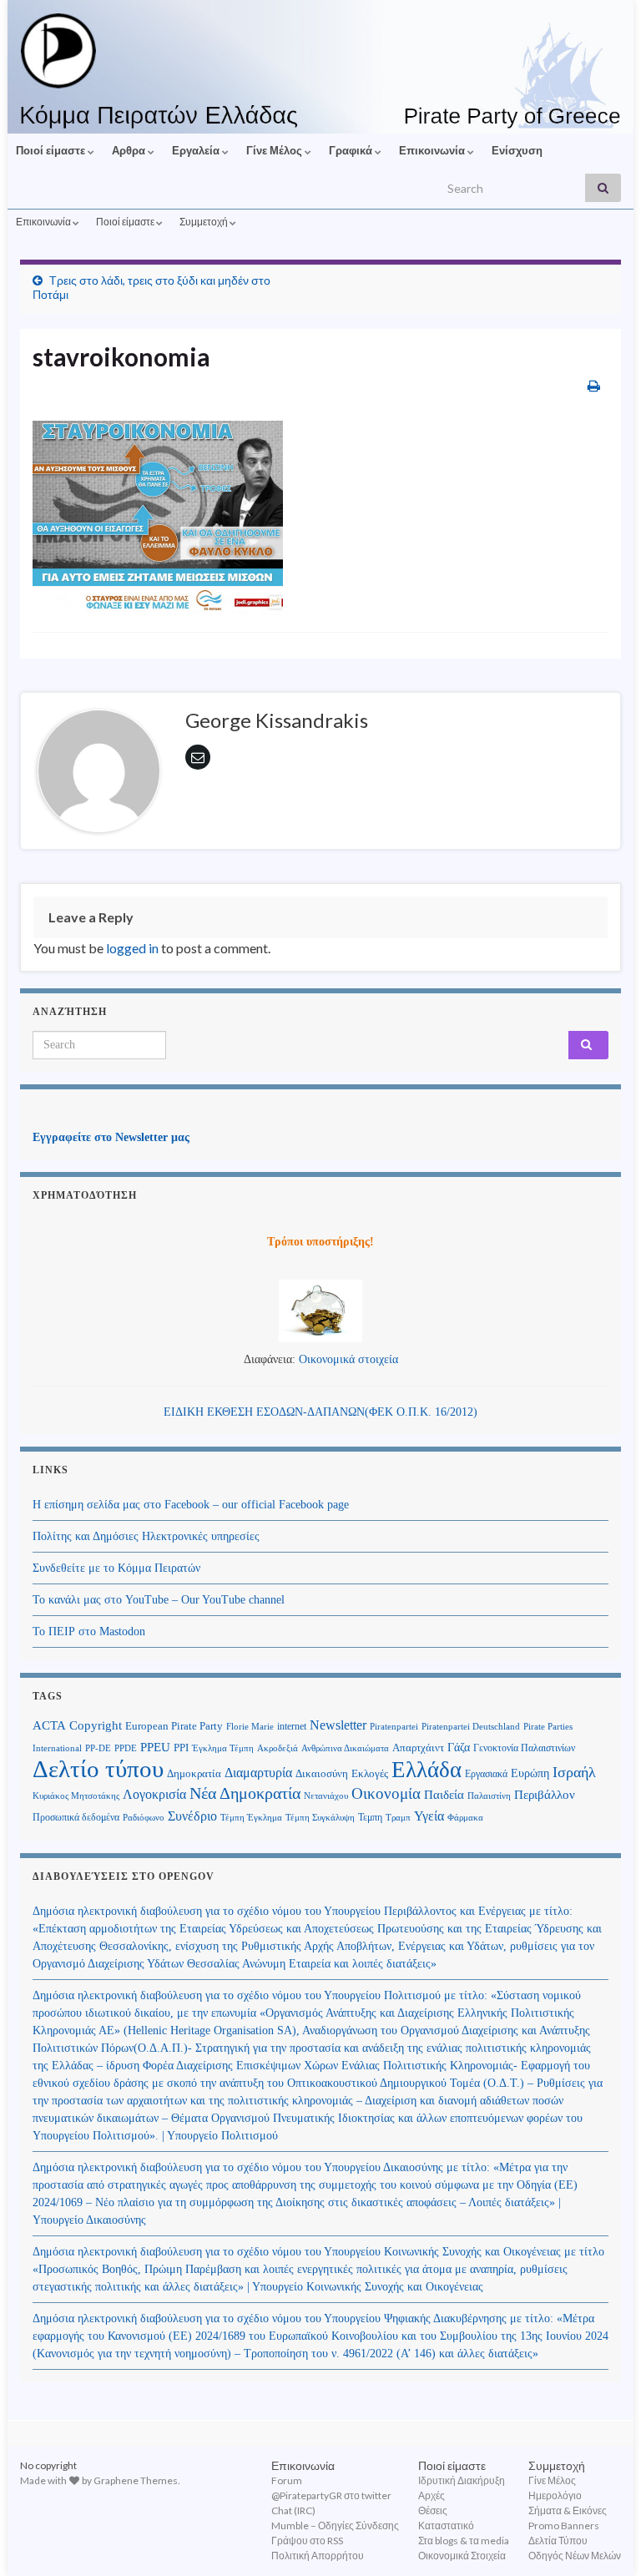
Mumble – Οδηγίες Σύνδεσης (335, 2525)
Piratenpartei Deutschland (471, 1727)
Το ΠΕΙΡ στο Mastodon (89, 1631)
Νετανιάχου (326, 1796)
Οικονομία (386, 1793)
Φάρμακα (465, 1818)
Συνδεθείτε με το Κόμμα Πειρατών (116, 1568)
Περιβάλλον (545, 1794)
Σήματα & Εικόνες (568, 2510)
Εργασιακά (486, 1774)
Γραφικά (352, 150)
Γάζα (459, 1748)
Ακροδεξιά (278, 1748)
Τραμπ (398, 1817)
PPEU (155, 1747)
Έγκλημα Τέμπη (223, 1748)
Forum (287, 2480)
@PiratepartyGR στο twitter (331, 2495)
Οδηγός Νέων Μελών (575, 2556)
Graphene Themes (136, 2480)
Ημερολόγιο (555, 2495)
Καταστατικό (446, 2525)
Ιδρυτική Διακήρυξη (462, 2480)
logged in (132, 948)
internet (292, 1726)
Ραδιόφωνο (144, 1818)
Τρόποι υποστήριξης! (320, 1242)
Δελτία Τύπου (558, 2541)
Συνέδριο (192, 1816)
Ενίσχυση (517, 150)
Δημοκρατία (194, 1774)
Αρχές (432, 2495)
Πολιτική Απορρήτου (318, 2556)
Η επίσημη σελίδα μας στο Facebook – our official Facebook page (191, 1505)
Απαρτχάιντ (418, 1748)
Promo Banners (564, 2525)
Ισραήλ (574, 1772)
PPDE (126, 1748)
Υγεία (429, 1816)
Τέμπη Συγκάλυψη (320, 1817)
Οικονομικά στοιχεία (348, 1359)
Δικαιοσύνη (322, 1774)
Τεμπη (370, 1817)
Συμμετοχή (204, 222)
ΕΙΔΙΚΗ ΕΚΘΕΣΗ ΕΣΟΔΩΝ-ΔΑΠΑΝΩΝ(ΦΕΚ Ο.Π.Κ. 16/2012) (320, 1412)
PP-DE (98, 1748)
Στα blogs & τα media (464, 2541)
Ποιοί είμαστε (52, 150)
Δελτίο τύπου (98, 1769)
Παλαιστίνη (489, 1796)
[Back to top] (603, 2538)
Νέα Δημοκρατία (245, 1793)
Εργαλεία (197, 150)
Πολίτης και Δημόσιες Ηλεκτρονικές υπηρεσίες (146, 1536)
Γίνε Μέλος (275, 150)
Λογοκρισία (154, 1794)
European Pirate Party (174, 1726)
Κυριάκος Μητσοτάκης (76, 1796)
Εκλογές (370, 1774)
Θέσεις (433, 2510)
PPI (181, 1748)
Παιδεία (444, 1795)
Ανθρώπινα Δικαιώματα (345, 1748)
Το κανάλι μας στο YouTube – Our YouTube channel (159, 1600)
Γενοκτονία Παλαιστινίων (524, 1748)
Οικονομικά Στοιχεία (462, 2556)
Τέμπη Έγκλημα (251, 1817)
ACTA (49, 1725)
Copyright (96, 1725)
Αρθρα (130, 150)
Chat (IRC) (293, 2510)
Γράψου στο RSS (307, 2541)
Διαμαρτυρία (258, 1773)
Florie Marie (250, 1727)
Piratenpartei (394, 1727)
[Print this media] (594, 385)
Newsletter (338, 1725)
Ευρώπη (530, 1773)
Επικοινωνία (433, 150)
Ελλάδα (426, 1770)
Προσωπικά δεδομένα (76, 1817)
